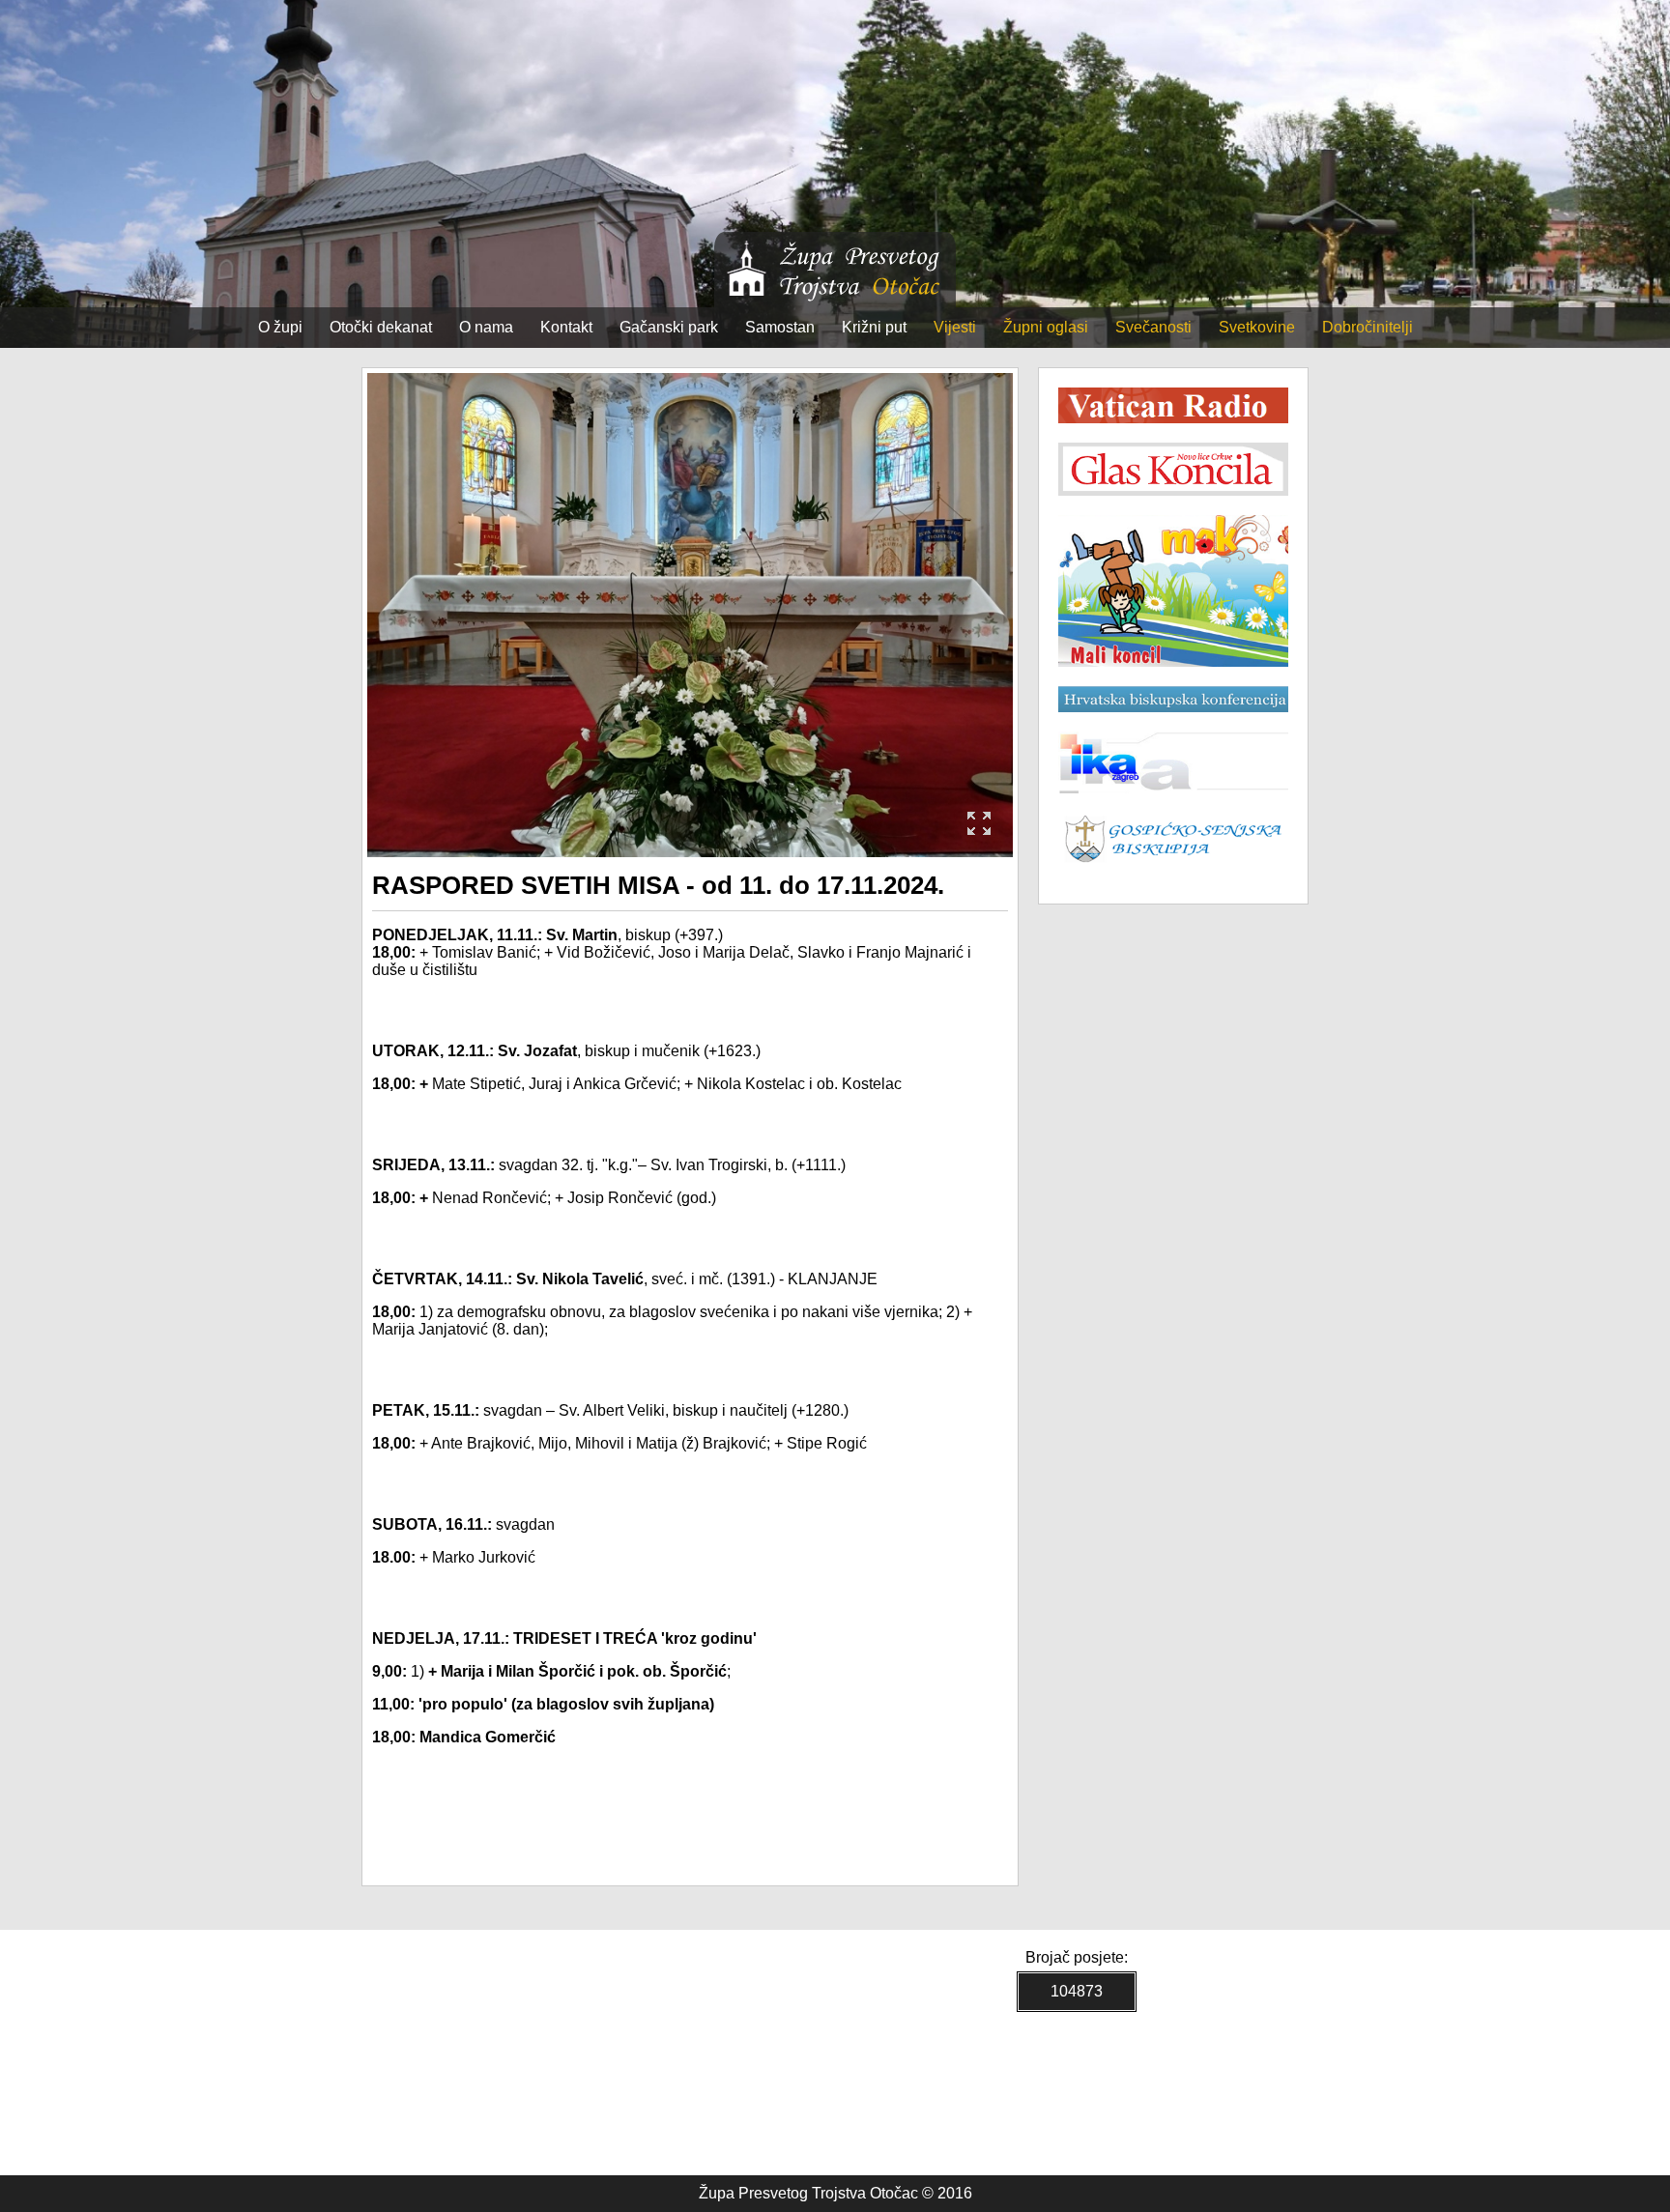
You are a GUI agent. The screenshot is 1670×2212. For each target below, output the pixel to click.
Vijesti (955, 327)
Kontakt (566, 327)
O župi (280, 327)
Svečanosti (1153, 327)
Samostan (780, 327)
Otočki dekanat (381, 327)
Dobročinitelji (1368, 327)
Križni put (874, 327)
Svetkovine (1257, 327)
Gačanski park (669, 327)
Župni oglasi (1046, 327)
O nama (486, 327)
